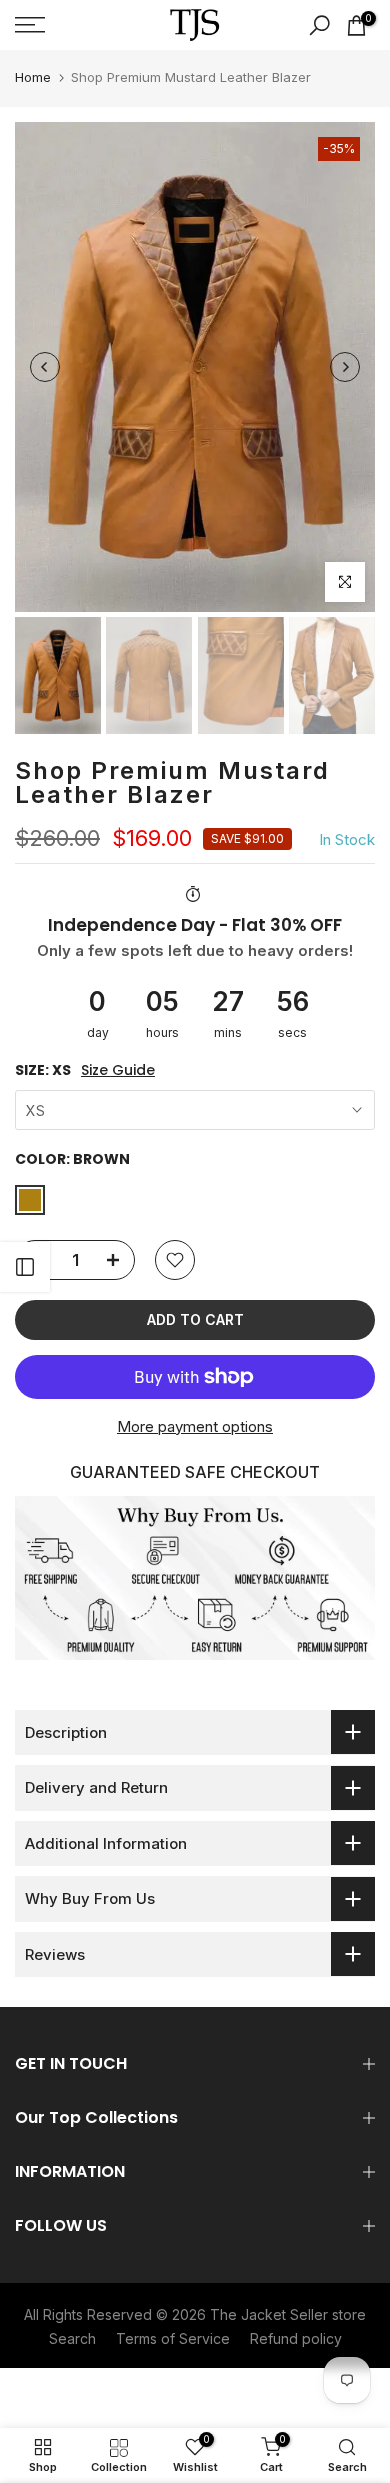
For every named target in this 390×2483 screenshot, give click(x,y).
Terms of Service (173, 2338)
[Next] (345, 367)
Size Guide (118, 1070)
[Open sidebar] (25, 1267)
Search (72, 2338)
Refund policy (296, 2338)
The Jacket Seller (269, 2314)
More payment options (195, 1426)
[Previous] (45, 367)
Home (33, 77)
